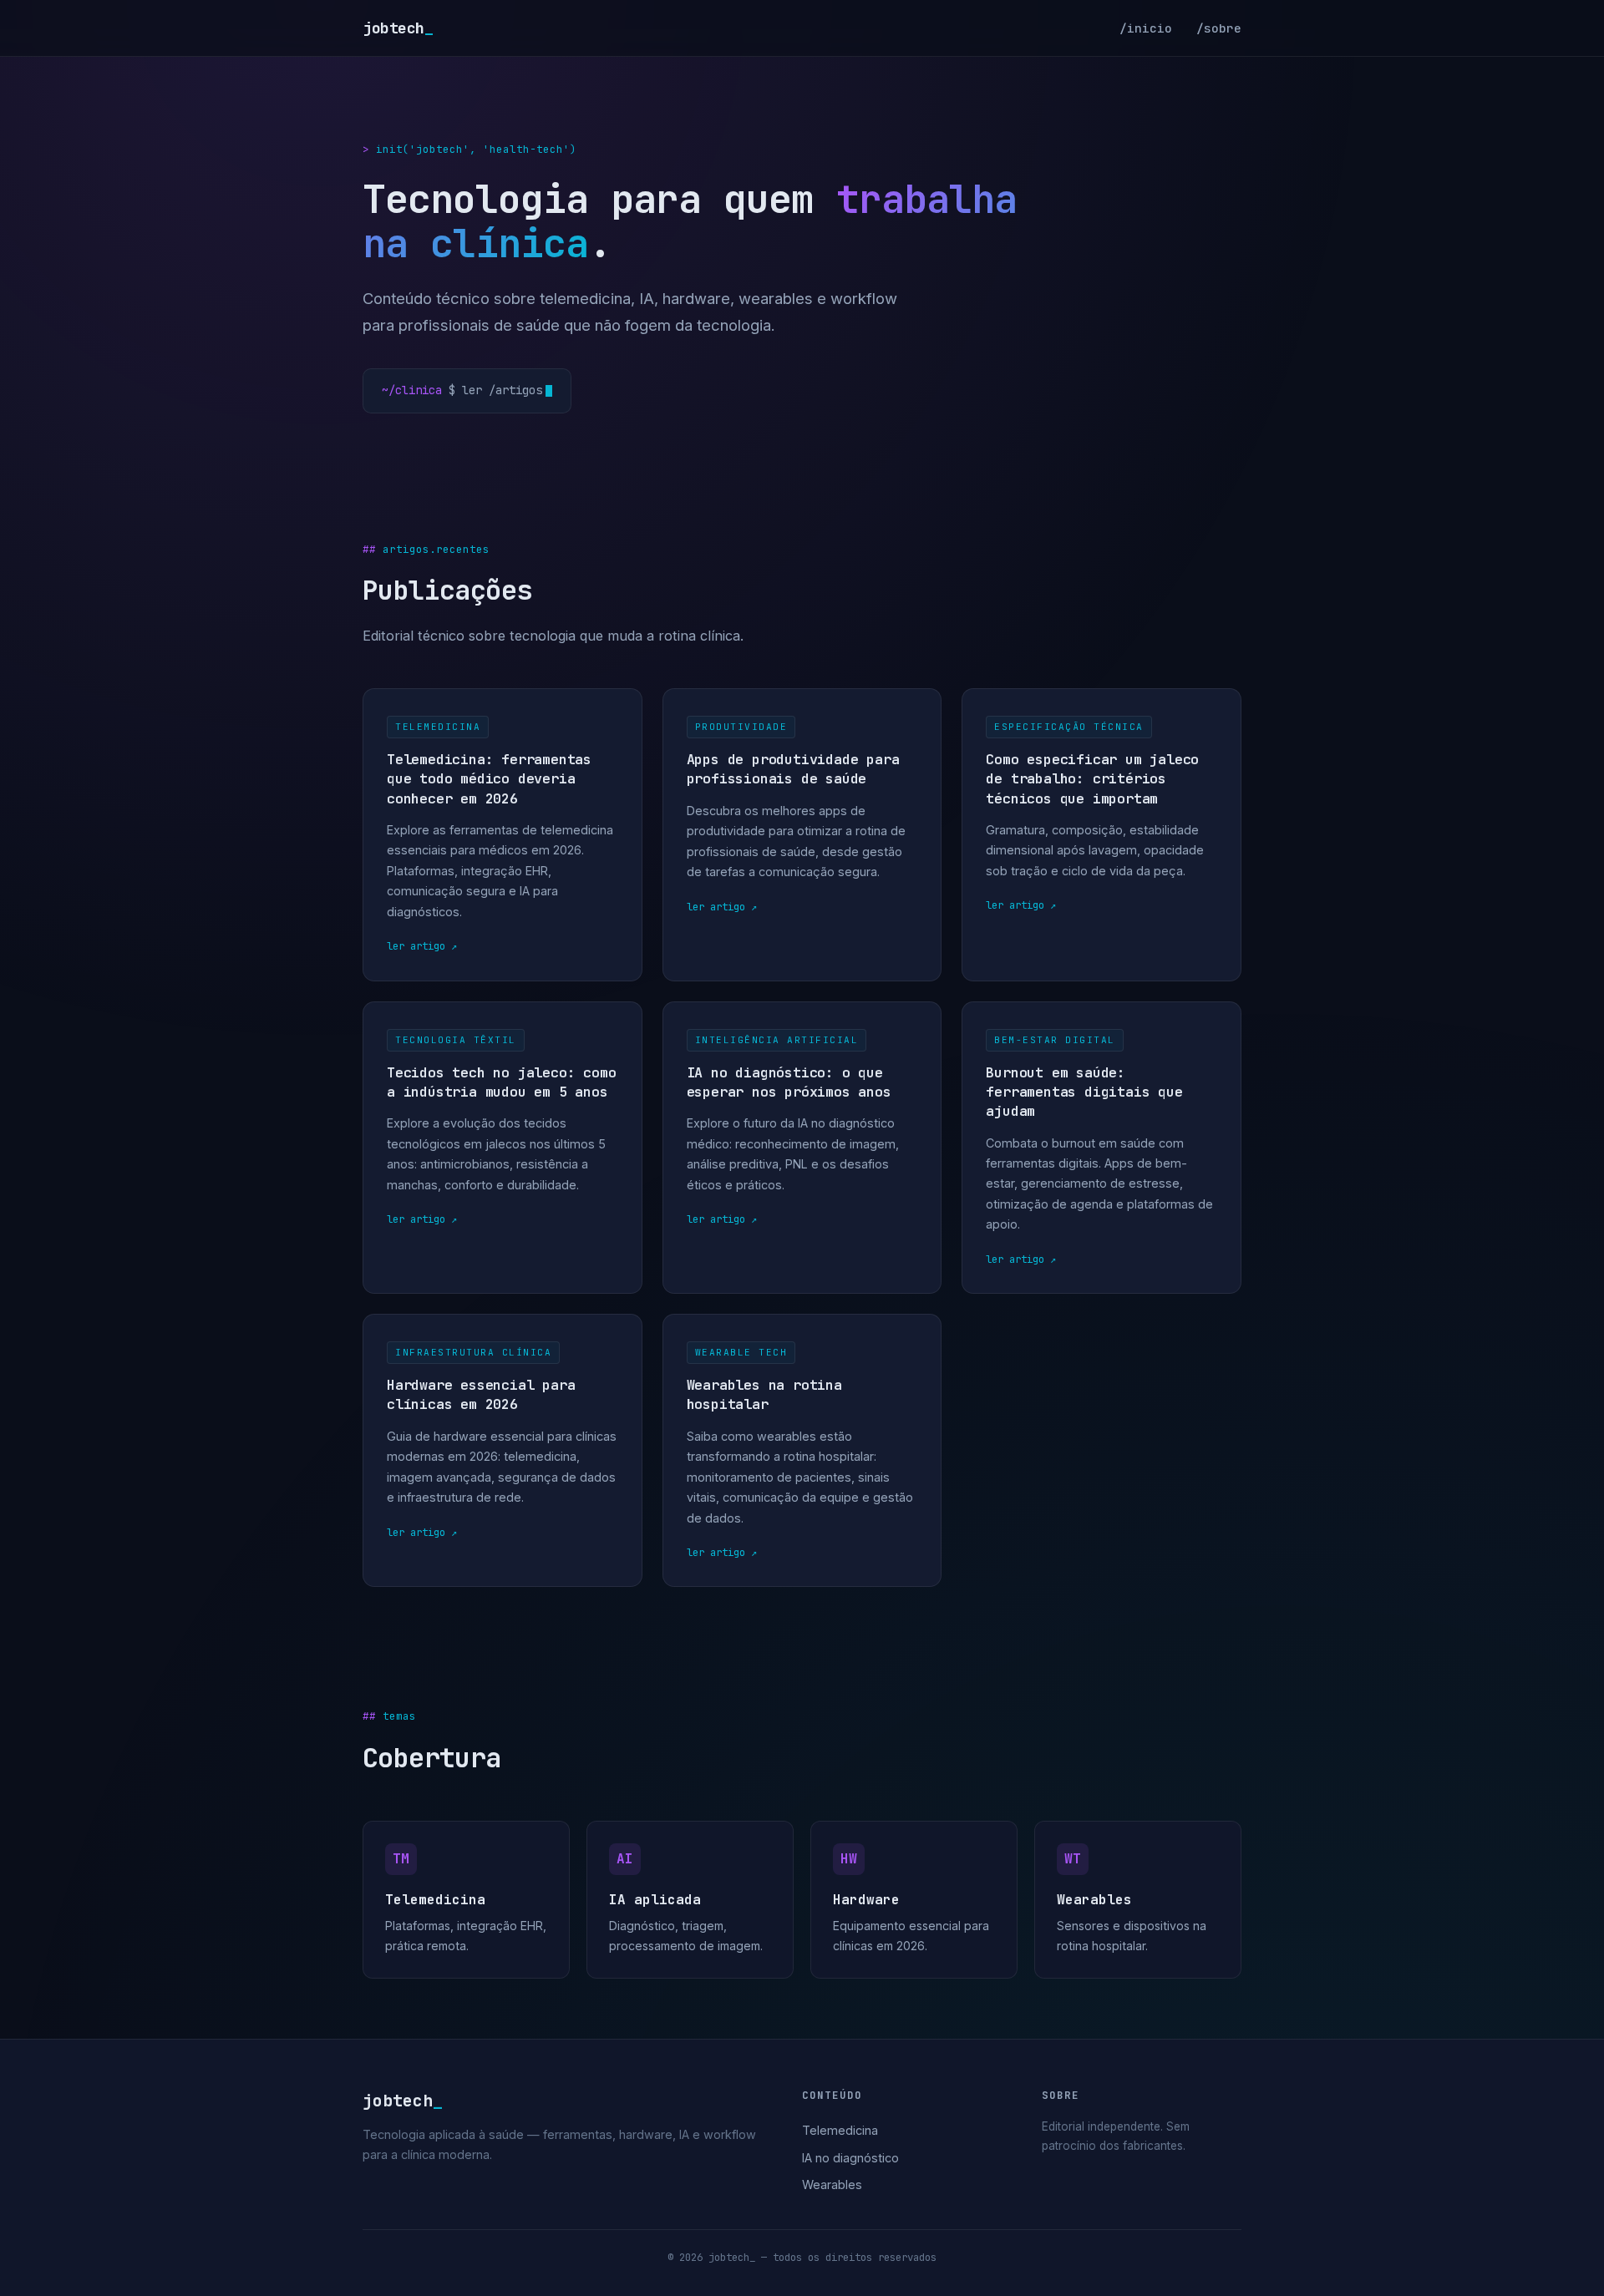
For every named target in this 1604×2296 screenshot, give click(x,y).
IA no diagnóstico (850, 2158)
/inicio (1146, 28)
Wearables (832, 2184)
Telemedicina (840, 2130)
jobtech (398, 28)
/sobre (1219, 28)
